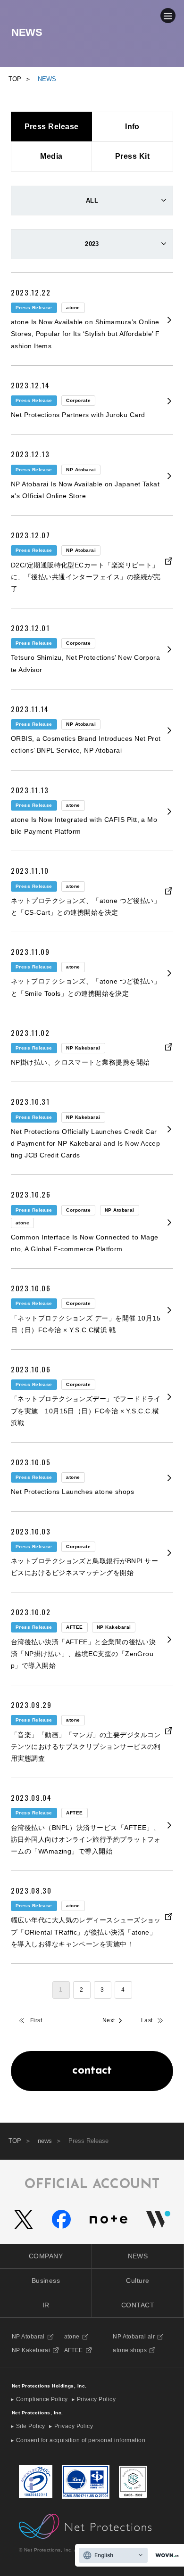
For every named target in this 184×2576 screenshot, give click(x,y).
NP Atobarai (28, 2337)
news (45, 2141)
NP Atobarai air (134, 2337)
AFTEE (74, 2350)
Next (109, 2020)
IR (46, 2305)
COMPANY (46, 2256)
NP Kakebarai (31, 2350)
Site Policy (31, 2426)
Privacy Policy (96, 2399)
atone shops (130, 2350)
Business (46, 2281)
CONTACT (138, 2305)
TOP (15, 2141)
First (36, 2020)
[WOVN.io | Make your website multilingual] (165, 2555)
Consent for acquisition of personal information (81, 2440)
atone (72, 2337)
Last (147, 2020)
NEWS (138, 2256)
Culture (138, 2281)
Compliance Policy (42, 2399)
